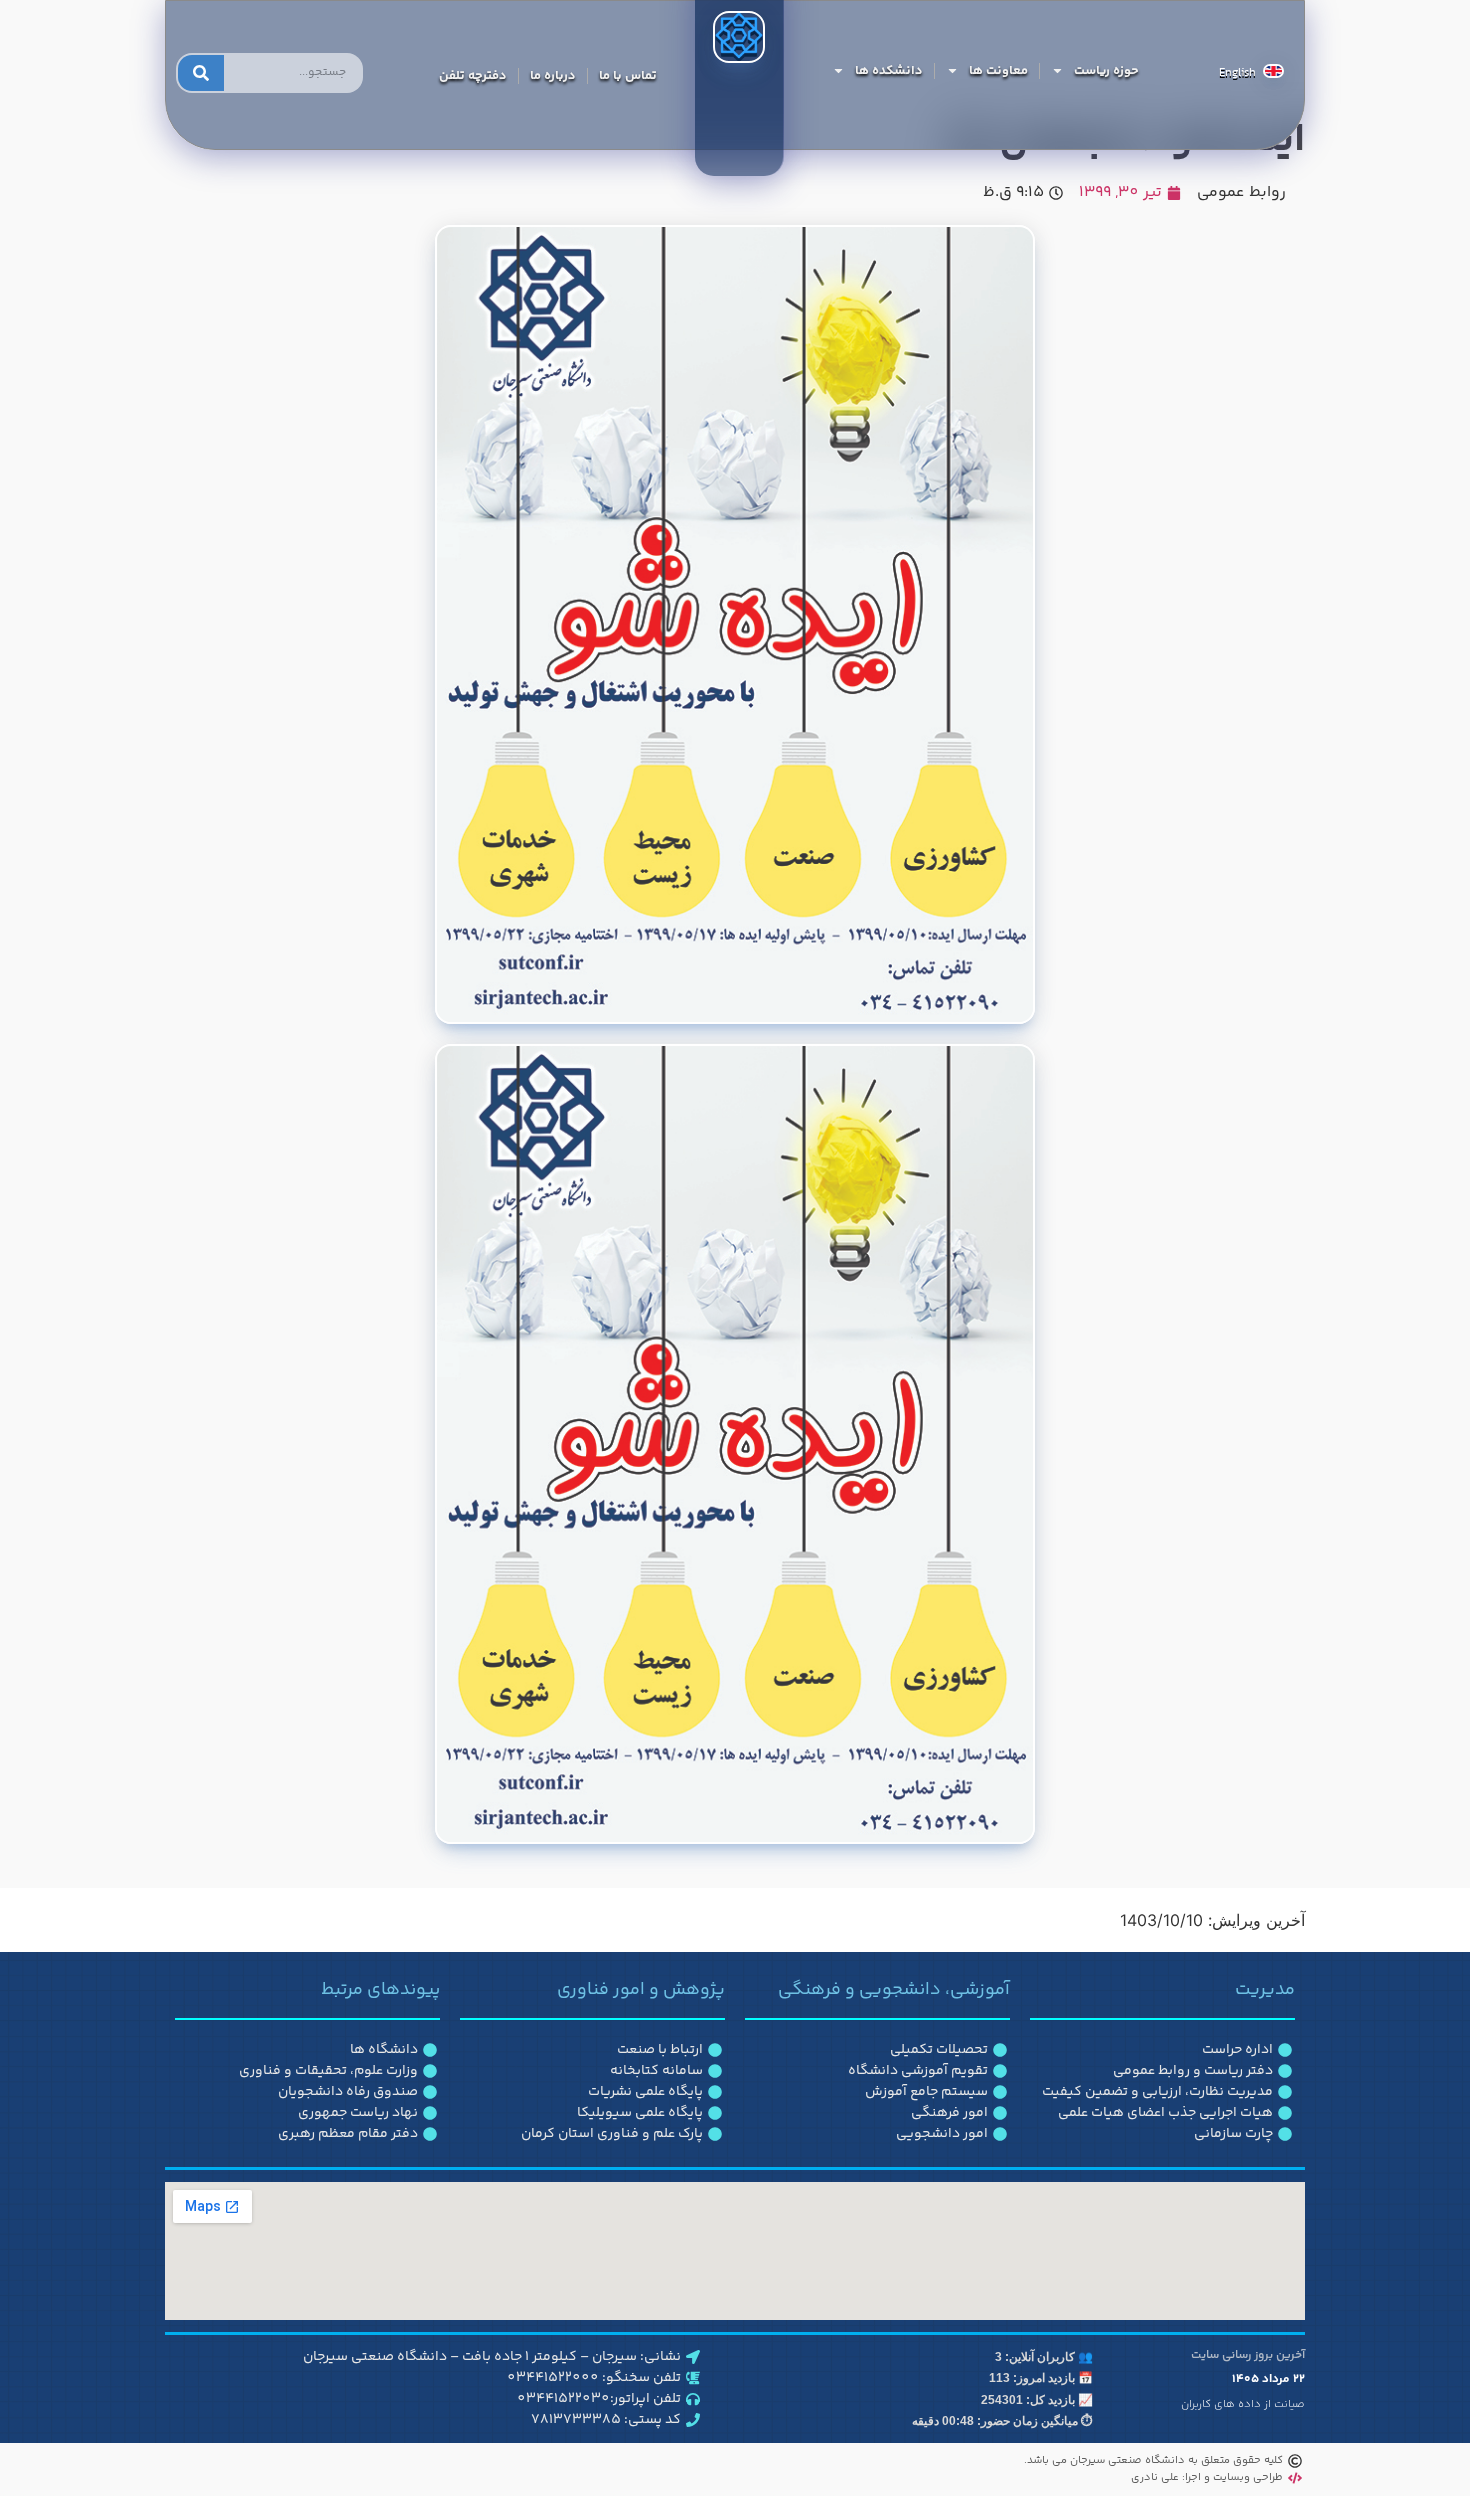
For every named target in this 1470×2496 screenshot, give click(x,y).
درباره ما (553, 76)
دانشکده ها (889, 71)
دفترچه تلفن (473, 76)
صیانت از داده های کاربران (1243, 2404)
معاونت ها (998, 71)
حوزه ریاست (1106, 71)
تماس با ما (628, 76)
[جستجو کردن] (201, 73)
